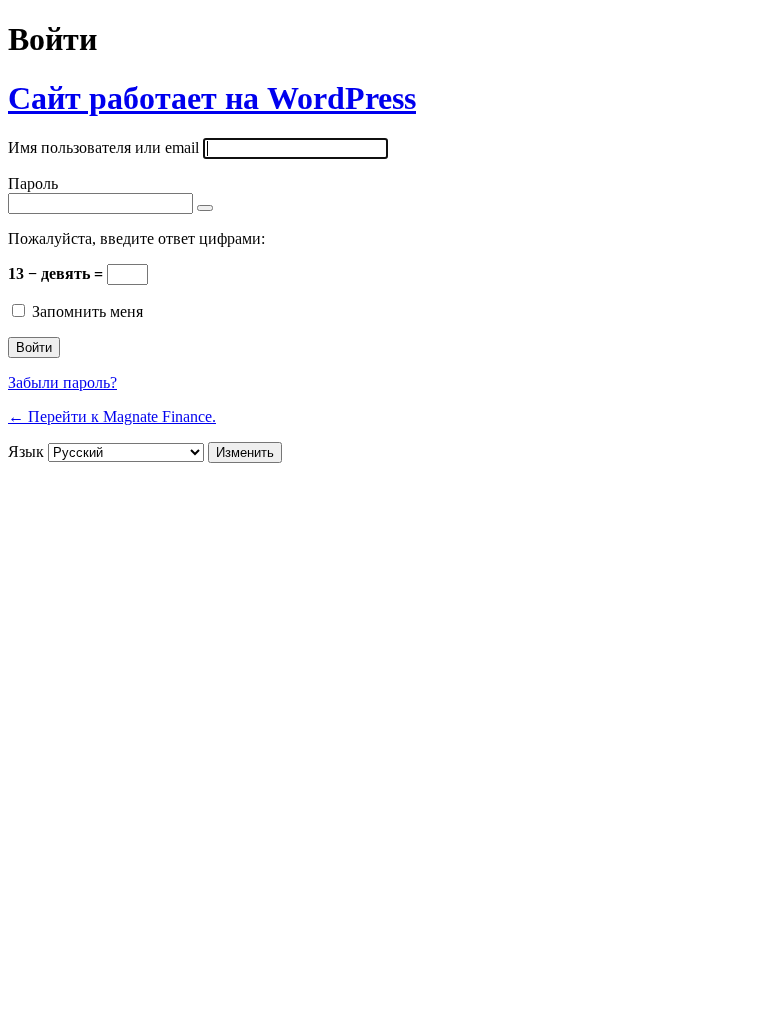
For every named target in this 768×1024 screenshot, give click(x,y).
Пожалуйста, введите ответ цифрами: (136, 238)
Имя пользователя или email (103, 147)
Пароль (33, 183)
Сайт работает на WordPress (212, 98)
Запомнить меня (87, 311)
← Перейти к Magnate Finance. (112, 416)
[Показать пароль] (205, 208)
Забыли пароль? (62, 382)
